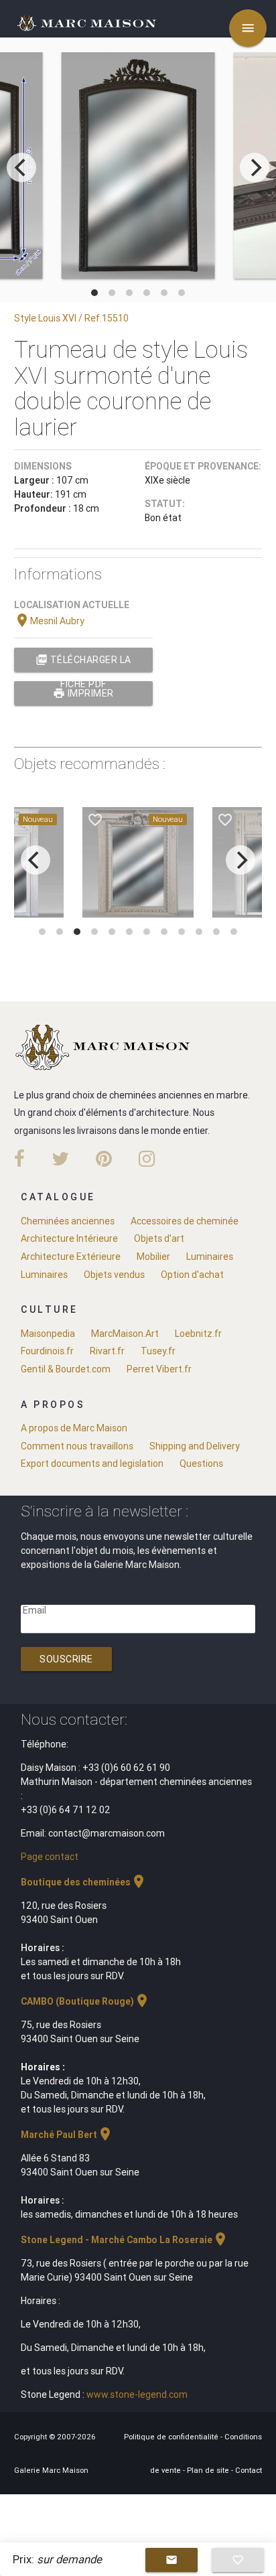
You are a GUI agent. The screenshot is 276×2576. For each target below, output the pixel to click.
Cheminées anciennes (68, 1221)
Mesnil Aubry (49, 621)
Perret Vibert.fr (159, 1369)
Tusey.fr (158, 1351)
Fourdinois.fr (47, 1351)
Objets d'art (159, 1238)
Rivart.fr (107, 1351)
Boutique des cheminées (84, 1882)
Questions (201, 1463)
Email (34, 1610)
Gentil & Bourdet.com (66, 1369)
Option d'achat (192, 1275)
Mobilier (153, 1257)
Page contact (50, 1857)
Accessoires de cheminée (185, 1221)
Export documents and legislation (92, 1463)
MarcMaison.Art (125, 1334)
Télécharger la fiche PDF (83, 663)
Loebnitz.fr (198, 1334)
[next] (255, 167)
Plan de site (209, 2470)
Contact (249, 2470)
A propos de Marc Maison (74, 1428)
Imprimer (83, 693)
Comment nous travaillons (77, 1446)
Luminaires (210, 1257)
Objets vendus (114, 1275)
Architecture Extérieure (71, 1257)
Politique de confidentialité (172, 2437)
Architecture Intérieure (69, 1238)
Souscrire (66, 1659)
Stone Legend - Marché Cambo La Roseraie (125, 2240)
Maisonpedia (48, 1334)
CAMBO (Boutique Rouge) (85, 2001)
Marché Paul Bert (67, 2135)
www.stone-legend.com (137, 2394)
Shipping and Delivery (195, 1446)
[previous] (21, 167)
